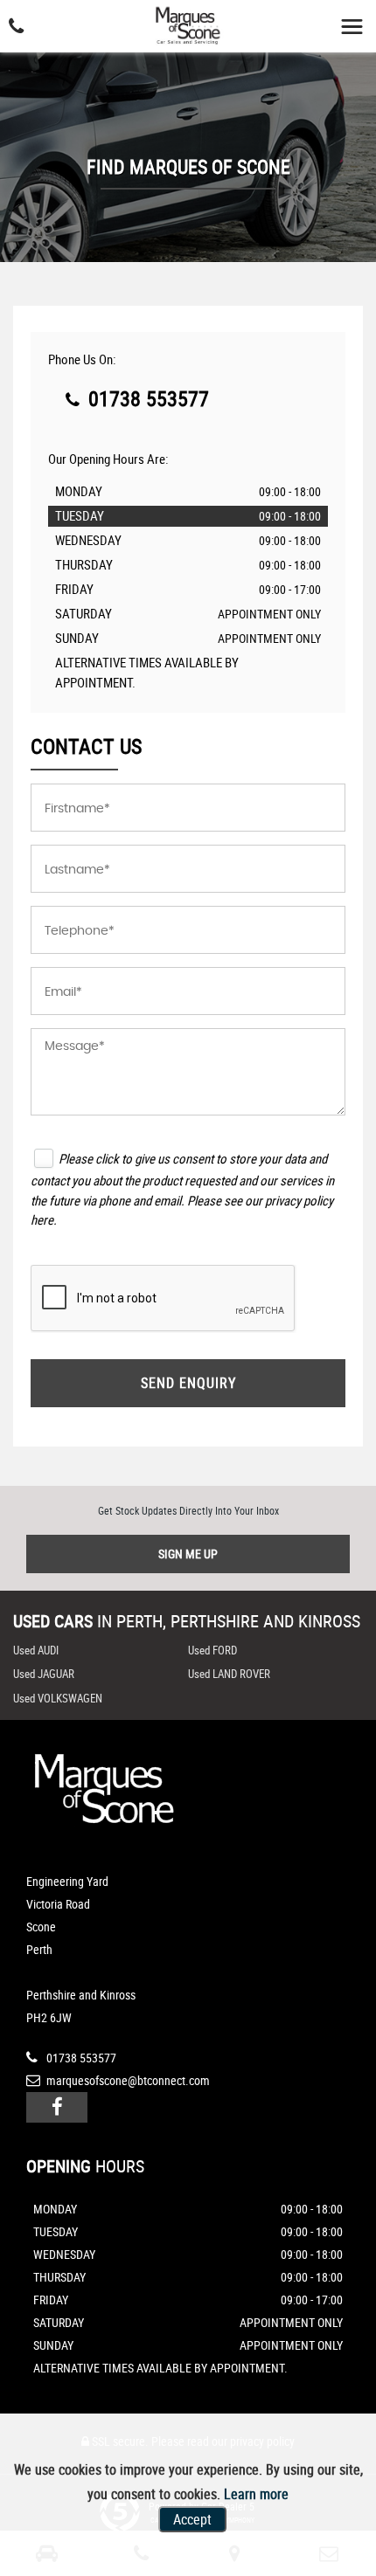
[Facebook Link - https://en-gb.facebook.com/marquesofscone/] (57, 2107)
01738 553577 (146, 398)
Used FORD (212, 1650)
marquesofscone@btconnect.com (127, 2080)
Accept (192, 2519)
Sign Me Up (188, 1554)
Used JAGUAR (44, 1674)
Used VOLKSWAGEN (58, 1698)
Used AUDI (36, 1650)
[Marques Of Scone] (188, 27)
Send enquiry (188, 1383)
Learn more (256, 2494)
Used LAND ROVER (229, 1674)
